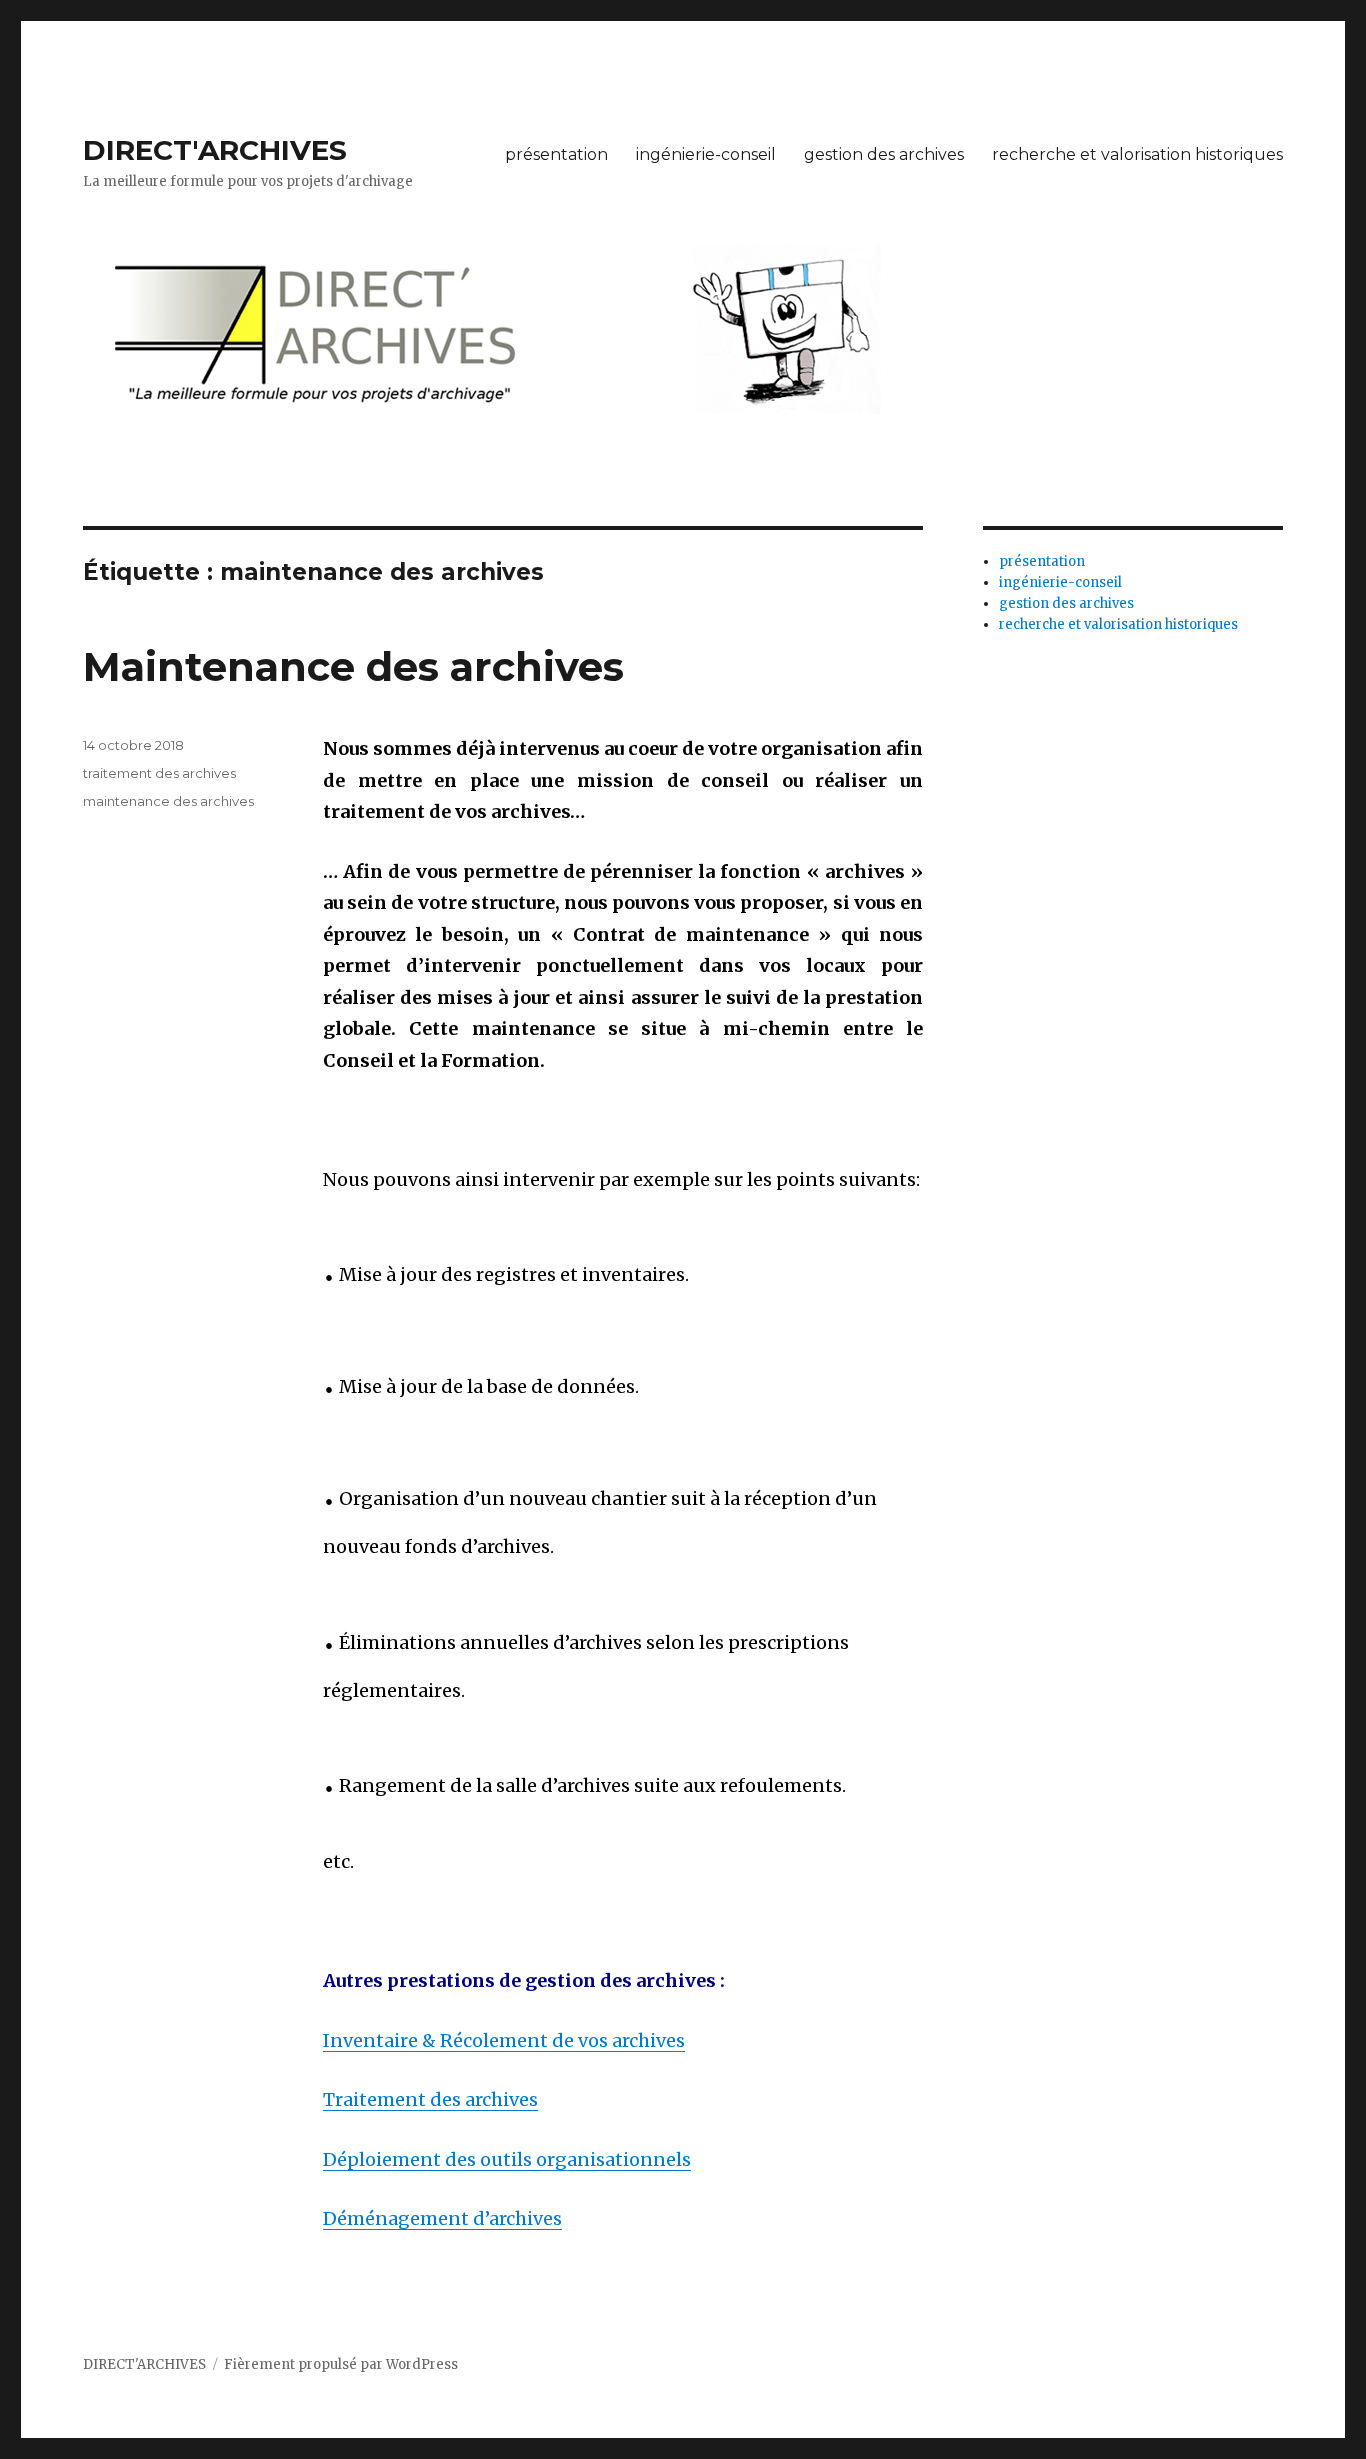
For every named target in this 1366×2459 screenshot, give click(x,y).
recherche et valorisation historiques (1137, 154)
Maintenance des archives (353, 666)
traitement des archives (159, 773)
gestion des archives (884, 154)
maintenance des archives (168, 801)
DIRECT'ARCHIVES (215, 150)
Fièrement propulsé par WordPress (341, 2364)
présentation (556, 154)
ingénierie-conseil (706, 154)
